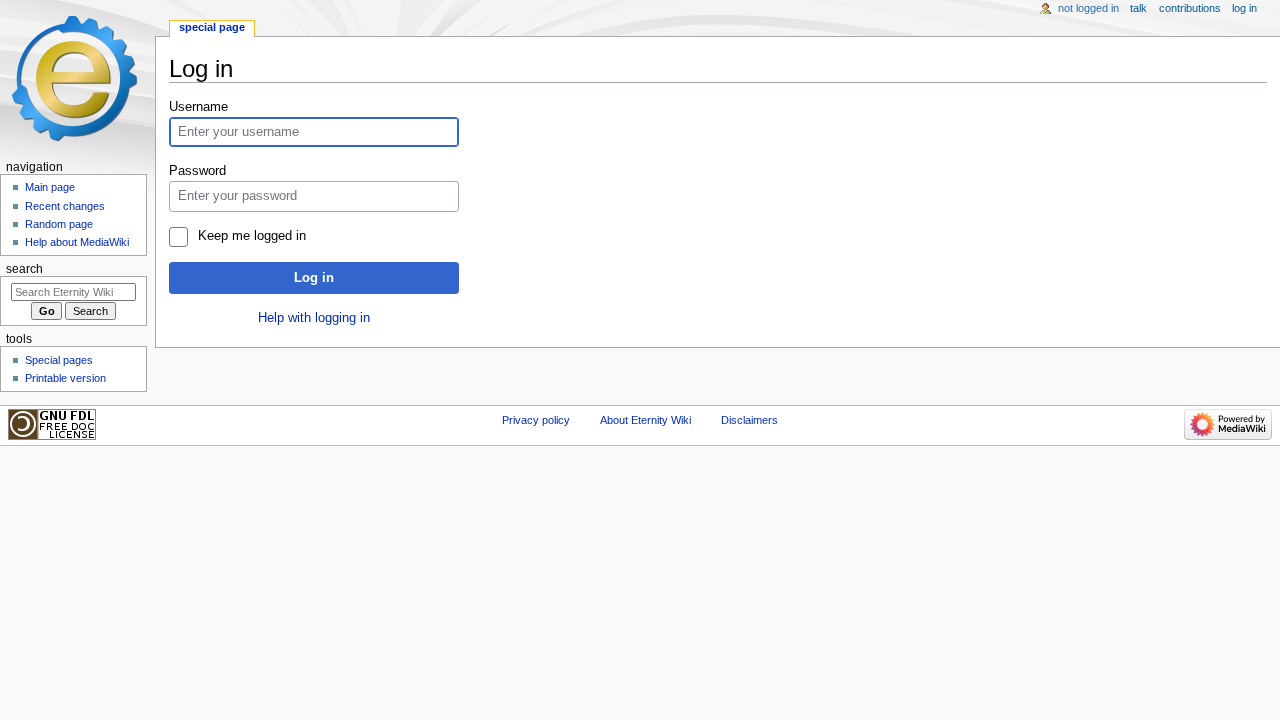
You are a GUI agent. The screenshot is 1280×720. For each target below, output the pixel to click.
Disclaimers (749, 420)
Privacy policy (536, 420)
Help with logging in (314, 318)
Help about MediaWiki (77, 242)
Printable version (65, 378)
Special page (212, 27)
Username (198, 107)
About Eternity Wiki (645, 420)
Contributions (1190, 8)
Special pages (59, 360)
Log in (314, 278)
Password (197, 171)
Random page (59, 224)
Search (24, 269)
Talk (1138, 8)
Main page (50, 187)
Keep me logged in (251, 236)
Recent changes (65, 206)
